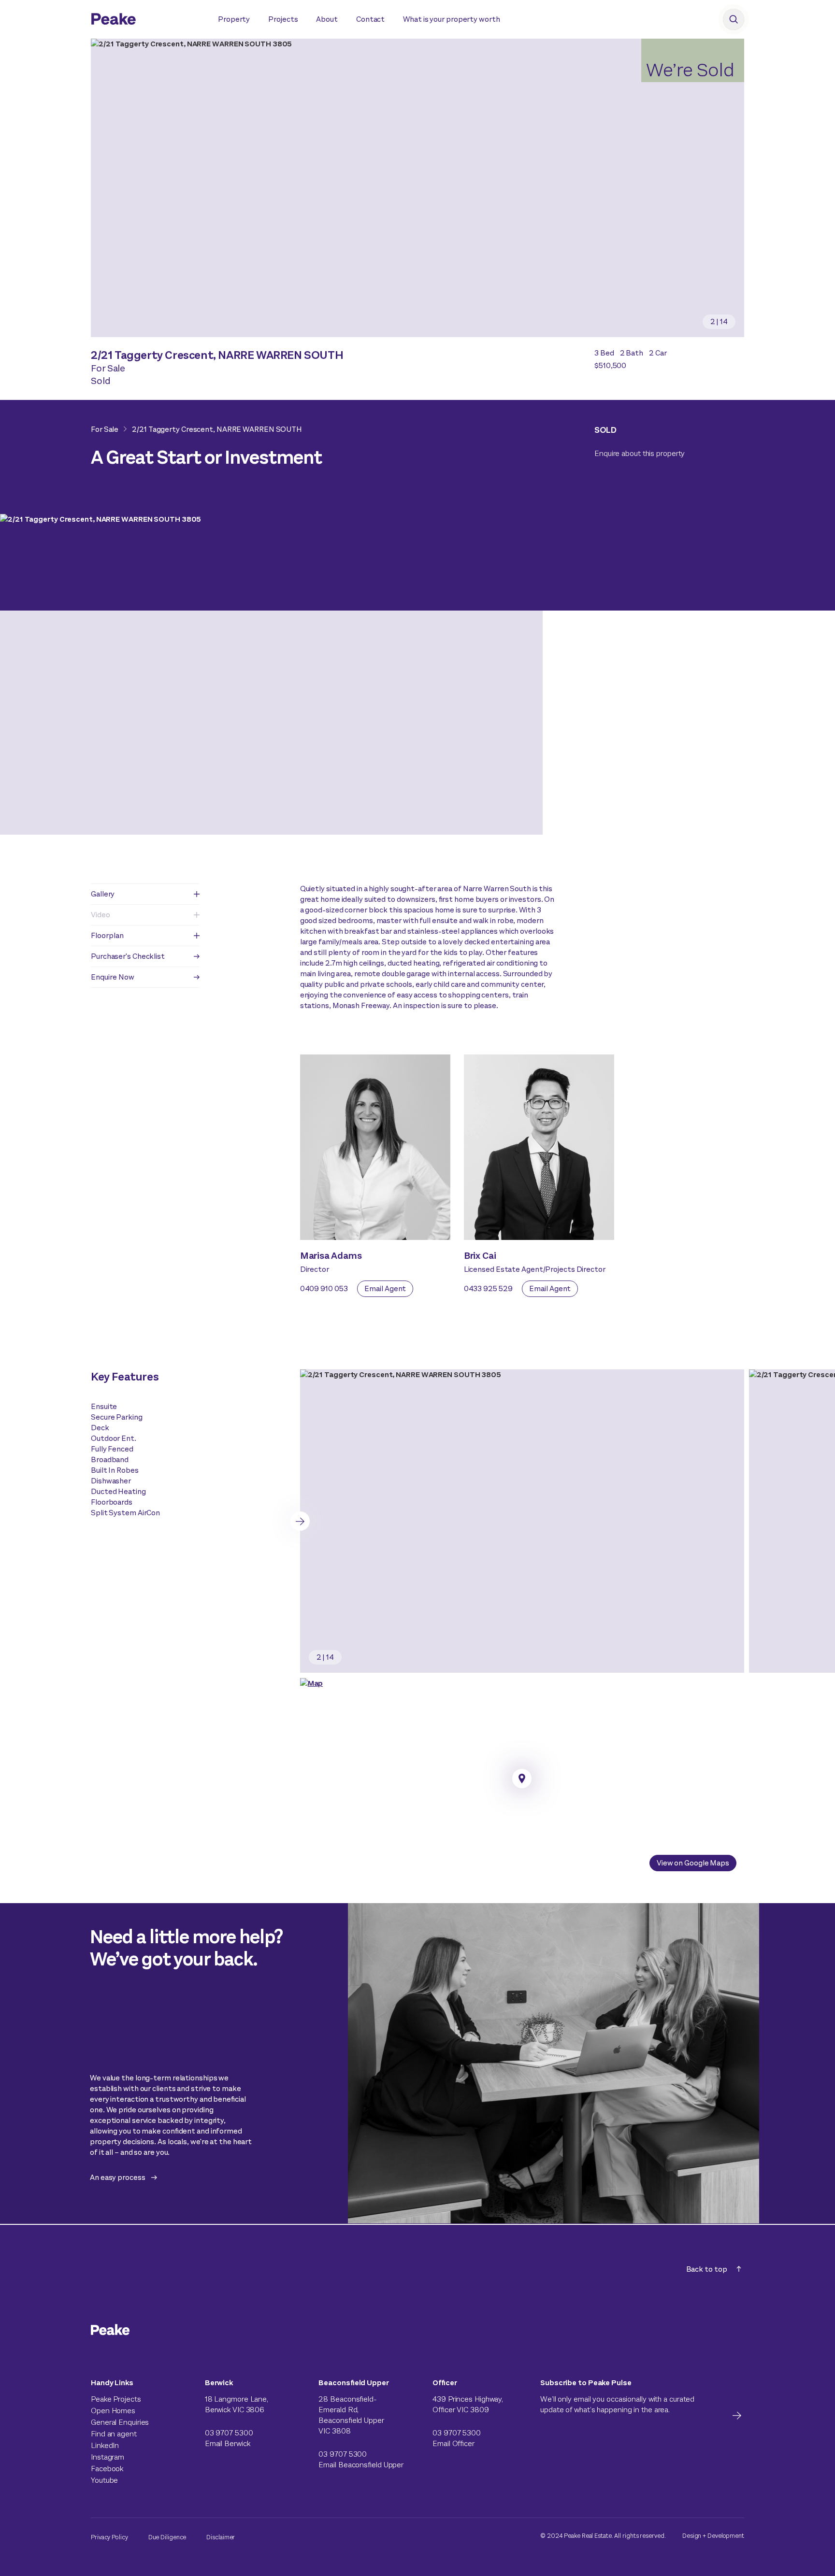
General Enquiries (120, 2422)
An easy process (118, 2177)
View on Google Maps (693, 1863)
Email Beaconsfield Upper (361, 2465)
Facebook (107, 2469)
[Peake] (145, 20)
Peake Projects (116, 2399)
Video (101, 915)
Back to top (707, 2269)
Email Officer (453, 2443)
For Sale (105, 429)
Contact (370, 19)
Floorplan (107, 935)
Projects (283, 19)
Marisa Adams (331, 1256)
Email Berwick (228, 2443)
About (327, 19)
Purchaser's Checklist (128, 956)
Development (726, 2536)
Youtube (104, 2480)
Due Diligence (167, 2537)
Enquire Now (113, 977)
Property (234, 19)
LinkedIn (105, 2445)
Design (692, 2536)
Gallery (103, 894)
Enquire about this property (640, 453)
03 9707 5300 (229, 2433)
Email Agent (385, 1288)
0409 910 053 (324, 1288)
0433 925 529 (488, 1288)
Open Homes (113, 2411)
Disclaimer (221, 2537)
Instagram (108, 2457)
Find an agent (114, 2434)
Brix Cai (480, 1256)
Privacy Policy (109, 2537)
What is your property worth (451, 19)
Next (300, 1521)
